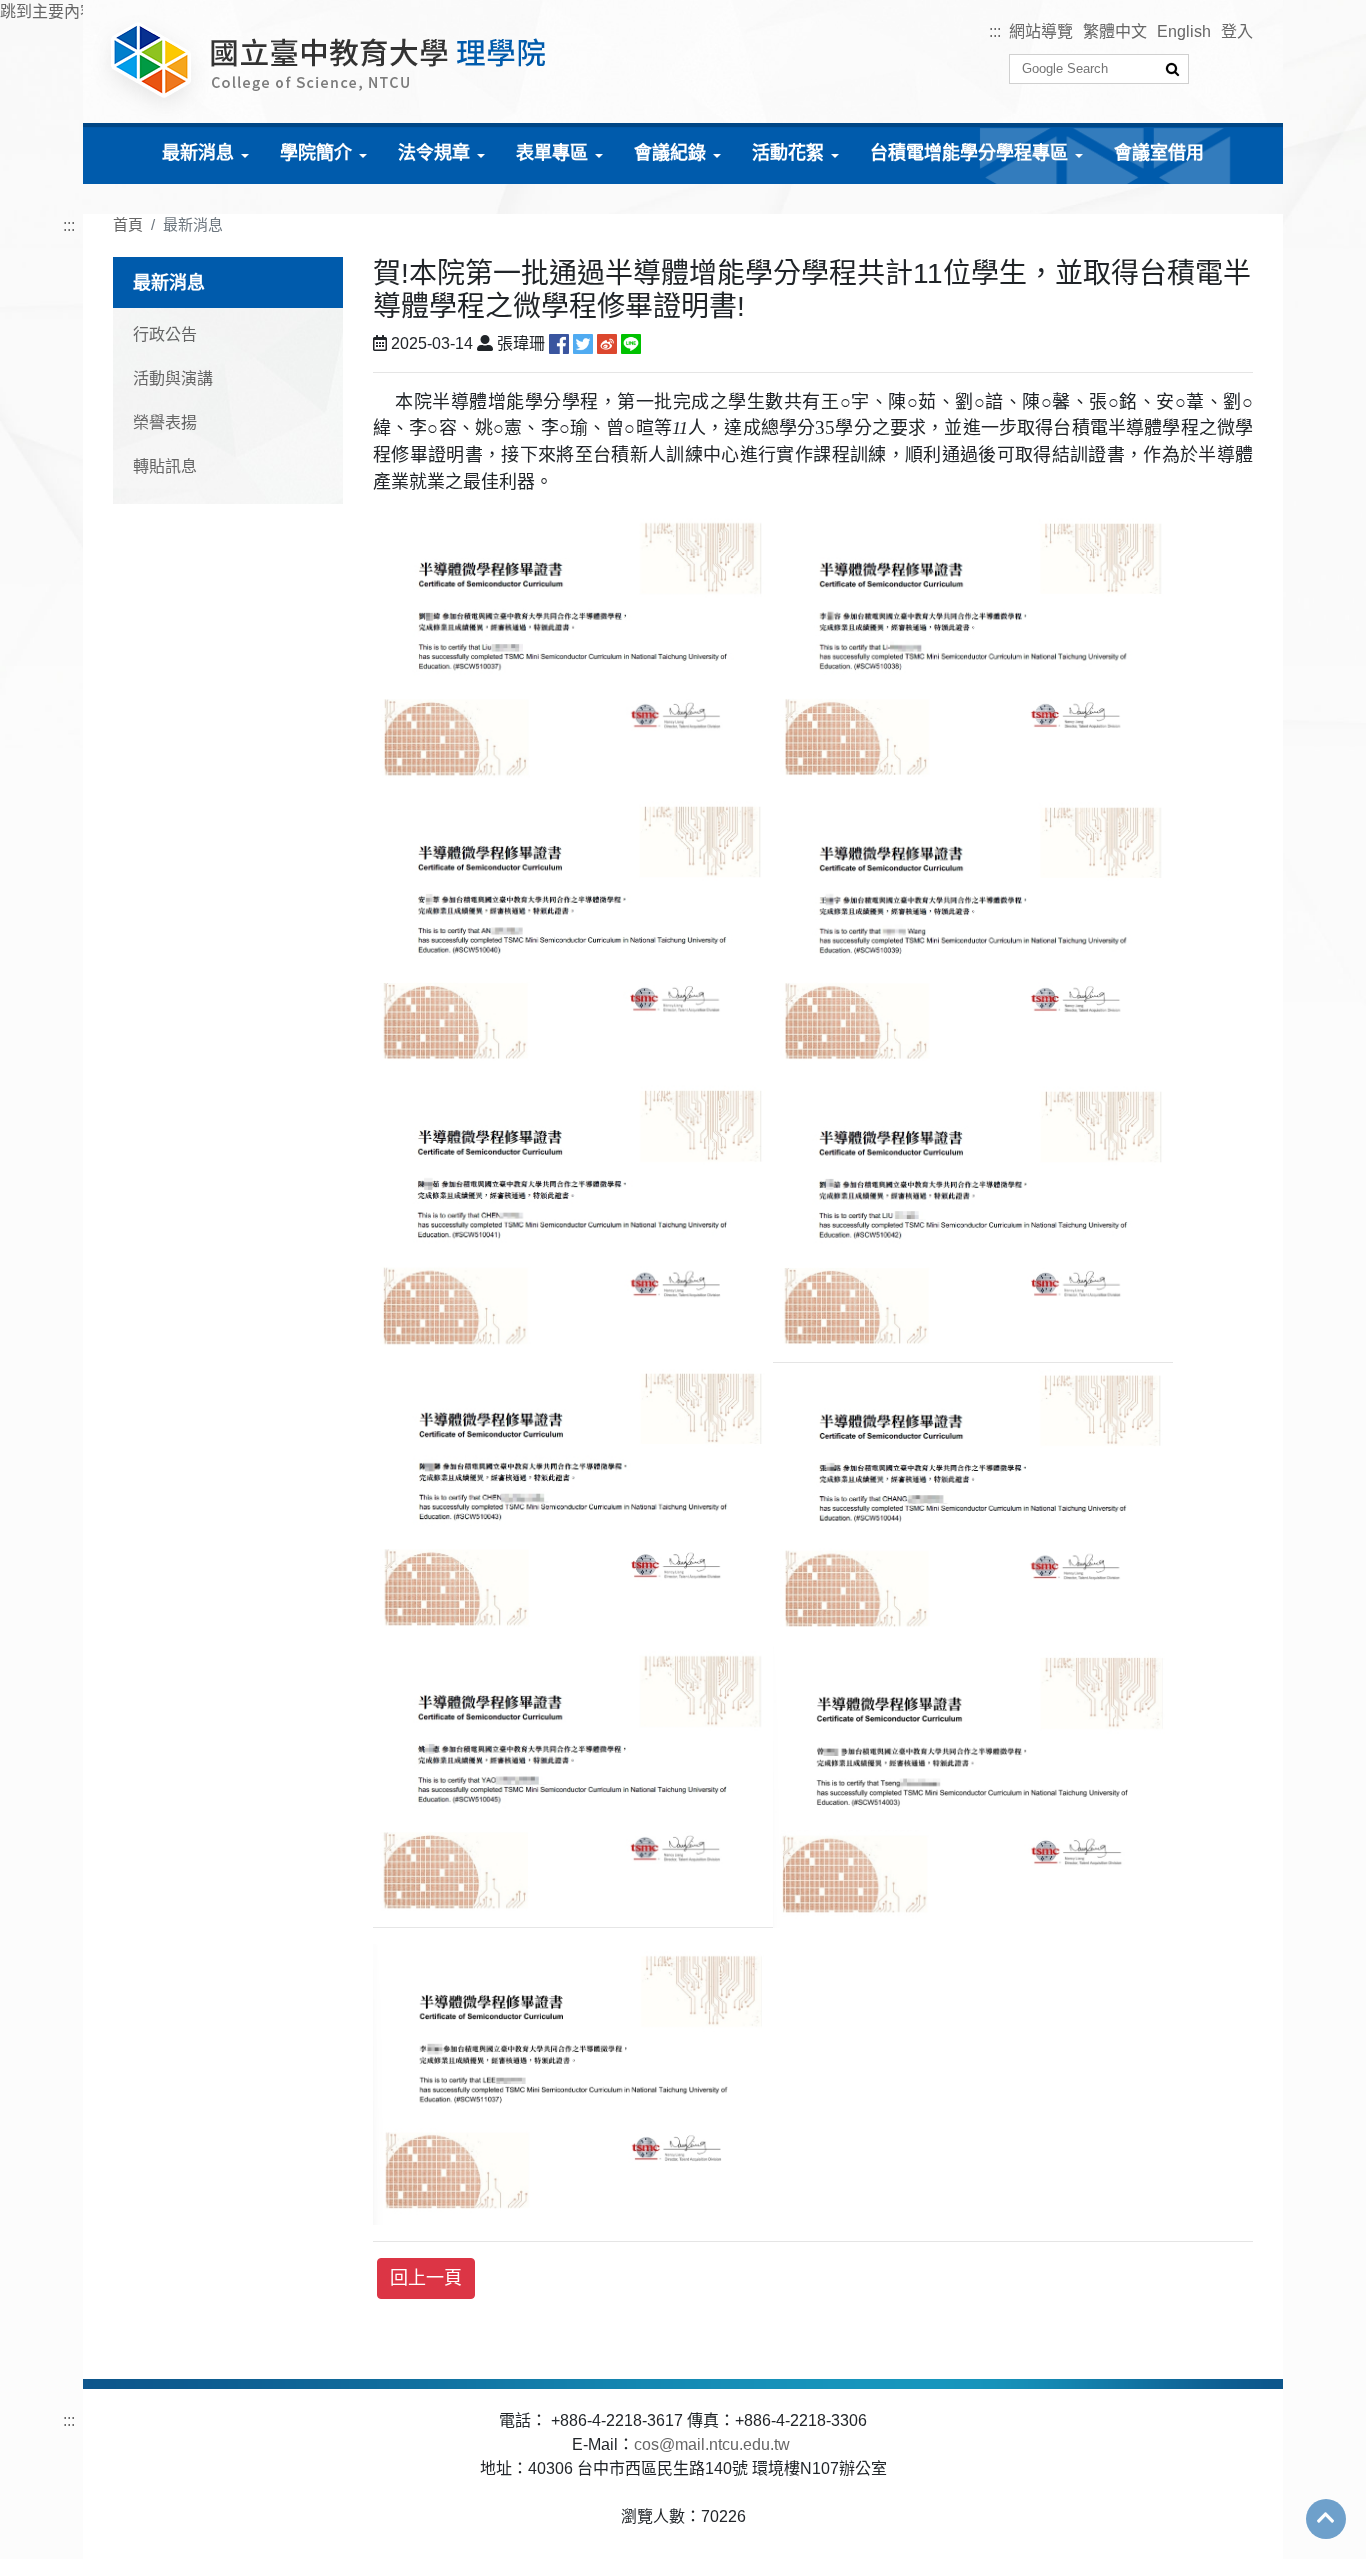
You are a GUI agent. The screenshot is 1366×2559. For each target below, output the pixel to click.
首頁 (128, 224)
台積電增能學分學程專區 (969, 153)
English (1184, 31)
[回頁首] (1326, 2518)
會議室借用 (1159, 153)
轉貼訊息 (165, 466)
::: (995, 31)
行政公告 (165, 334)
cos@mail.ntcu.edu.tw (712, 2444)
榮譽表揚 (165, 422)
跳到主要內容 (48, 11)
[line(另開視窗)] (631, 343)
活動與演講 (173, 378)
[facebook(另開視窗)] (559, 343)
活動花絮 (788, 153)
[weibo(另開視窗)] (607, 343)
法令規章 (434, 153)
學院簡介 (316, 153)
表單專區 (552, 153)
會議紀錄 (670, 153)
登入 (1237, 31)
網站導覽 (1041, 31)
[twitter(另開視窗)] (583, 343)
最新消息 (198, 153)
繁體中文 (1115, 31)
